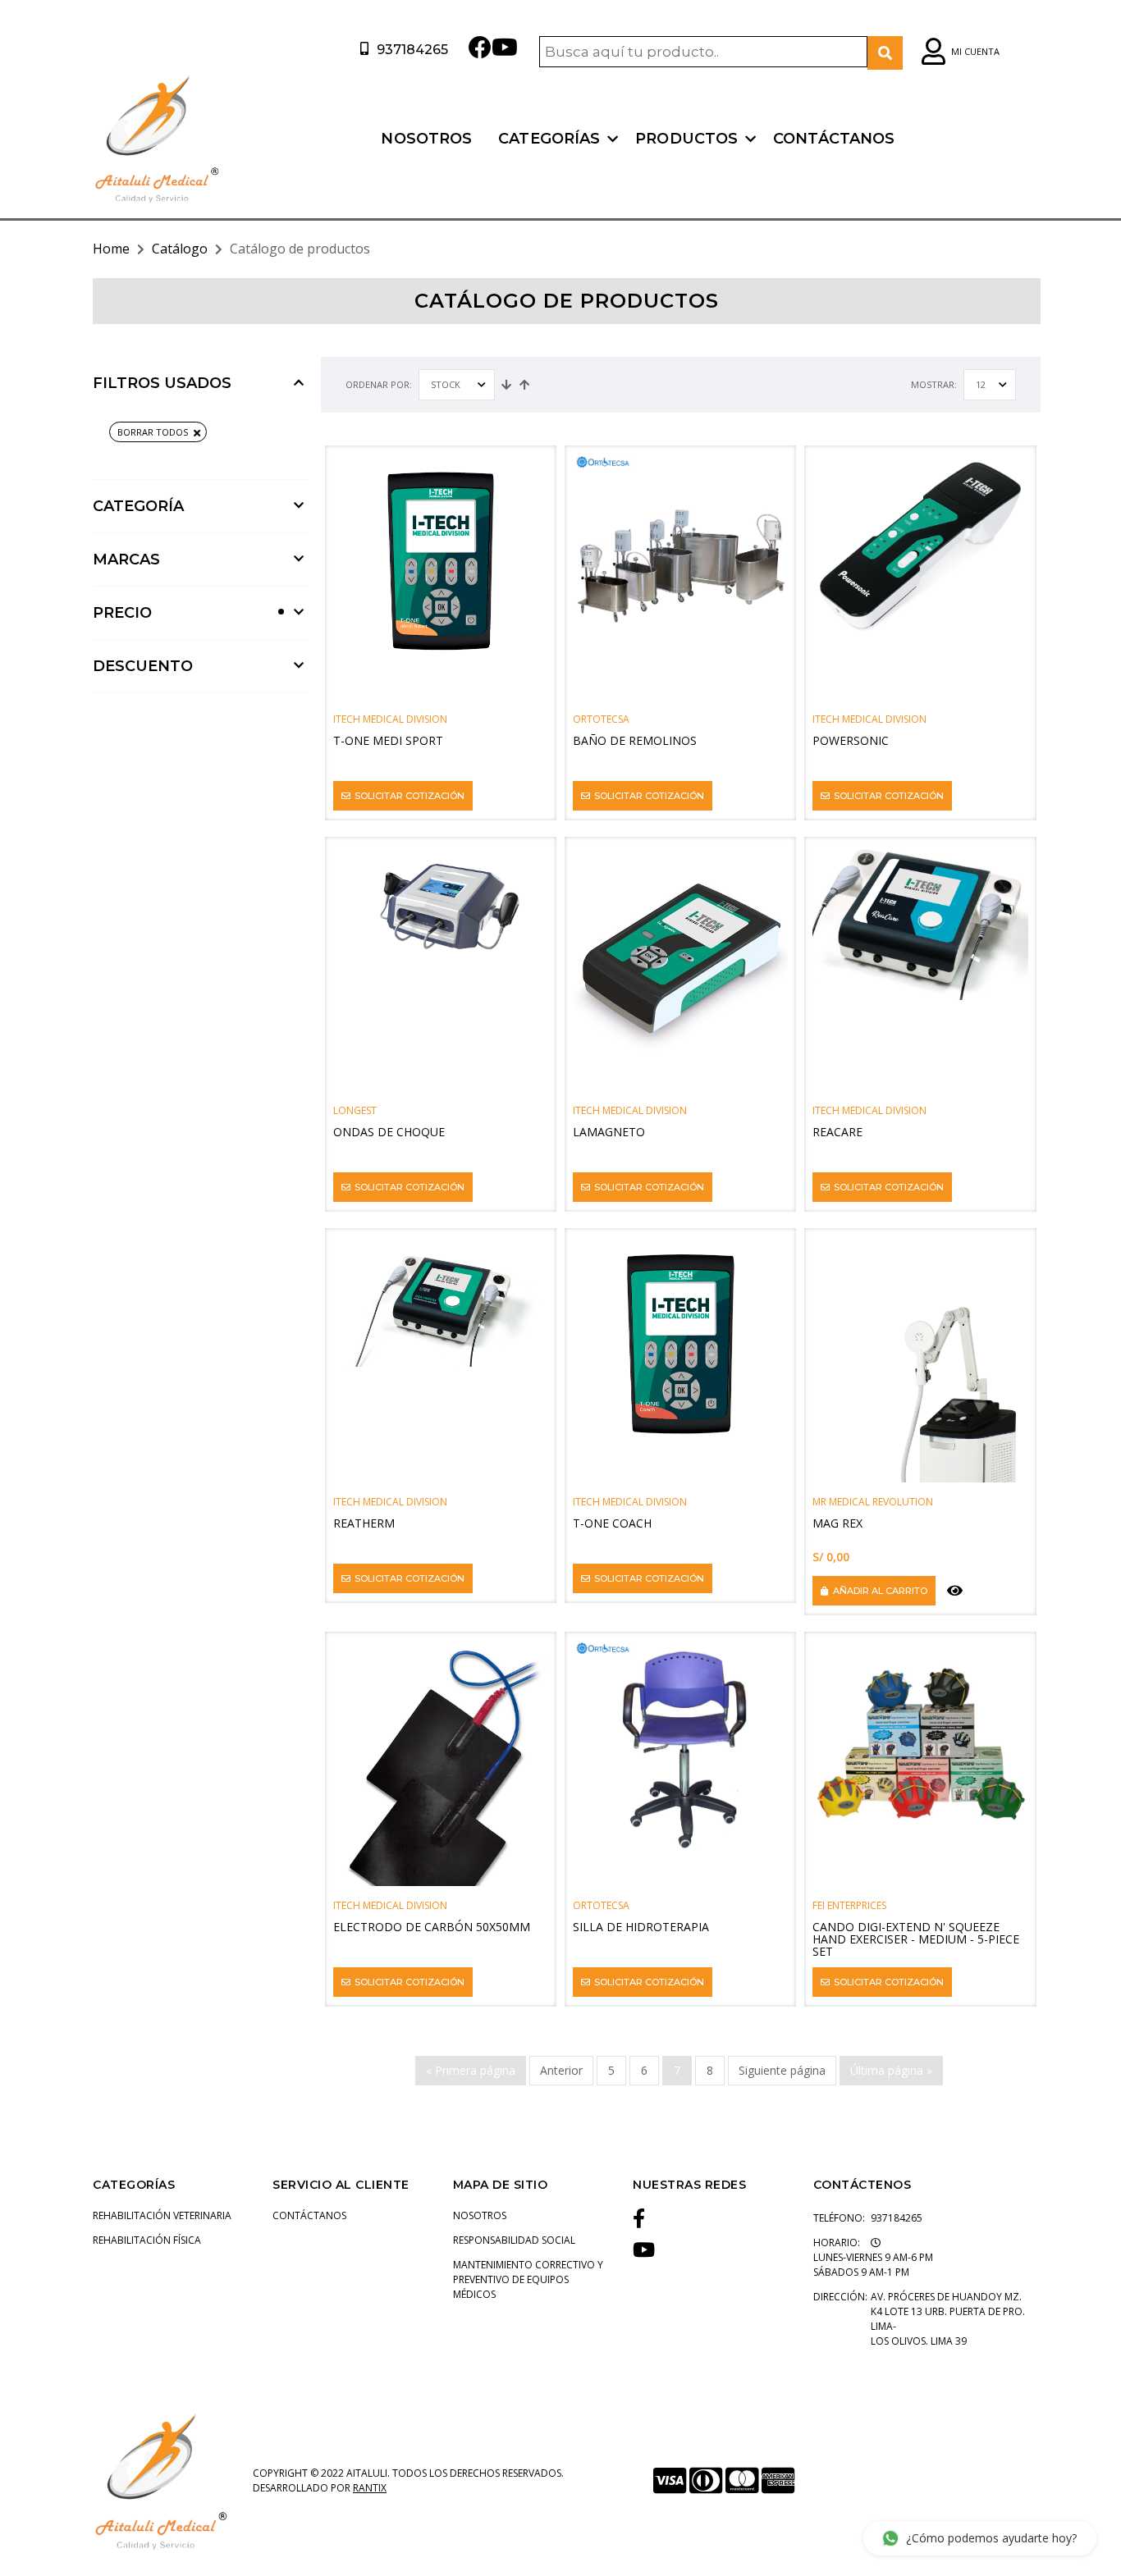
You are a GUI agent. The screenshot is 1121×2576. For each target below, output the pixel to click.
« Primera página (471, 2070)
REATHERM (364, 1523)
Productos (686, 139)
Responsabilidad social (514, 2240)
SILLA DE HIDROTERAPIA (641, 1927)
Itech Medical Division (390, 719)
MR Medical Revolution (873, 1502)
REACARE (837, 1132)
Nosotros (426, 139)
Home (111, 249)
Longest (355, 1110)
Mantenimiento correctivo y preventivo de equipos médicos (528, 2279)
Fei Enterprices (849, 1905)
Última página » (891, 2070)
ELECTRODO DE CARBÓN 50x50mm (432, 1927)
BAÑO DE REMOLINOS (635, 740)
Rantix (370, 2488)
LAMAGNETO (609, 1132)
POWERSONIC (851, 740)
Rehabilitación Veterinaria (162, 2215)
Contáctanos (834, 139)
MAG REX (837, 1523)
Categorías (549, 139)
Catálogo (180, 249)
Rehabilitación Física (147, 2240)
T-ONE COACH (612, 1523)
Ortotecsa (601, 719)
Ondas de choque (389, 1132)
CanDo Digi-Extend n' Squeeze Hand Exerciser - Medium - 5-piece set (916, 1939)
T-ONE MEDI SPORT (388, 740)
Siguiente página (782, 2070)
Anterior (561, 2070)
